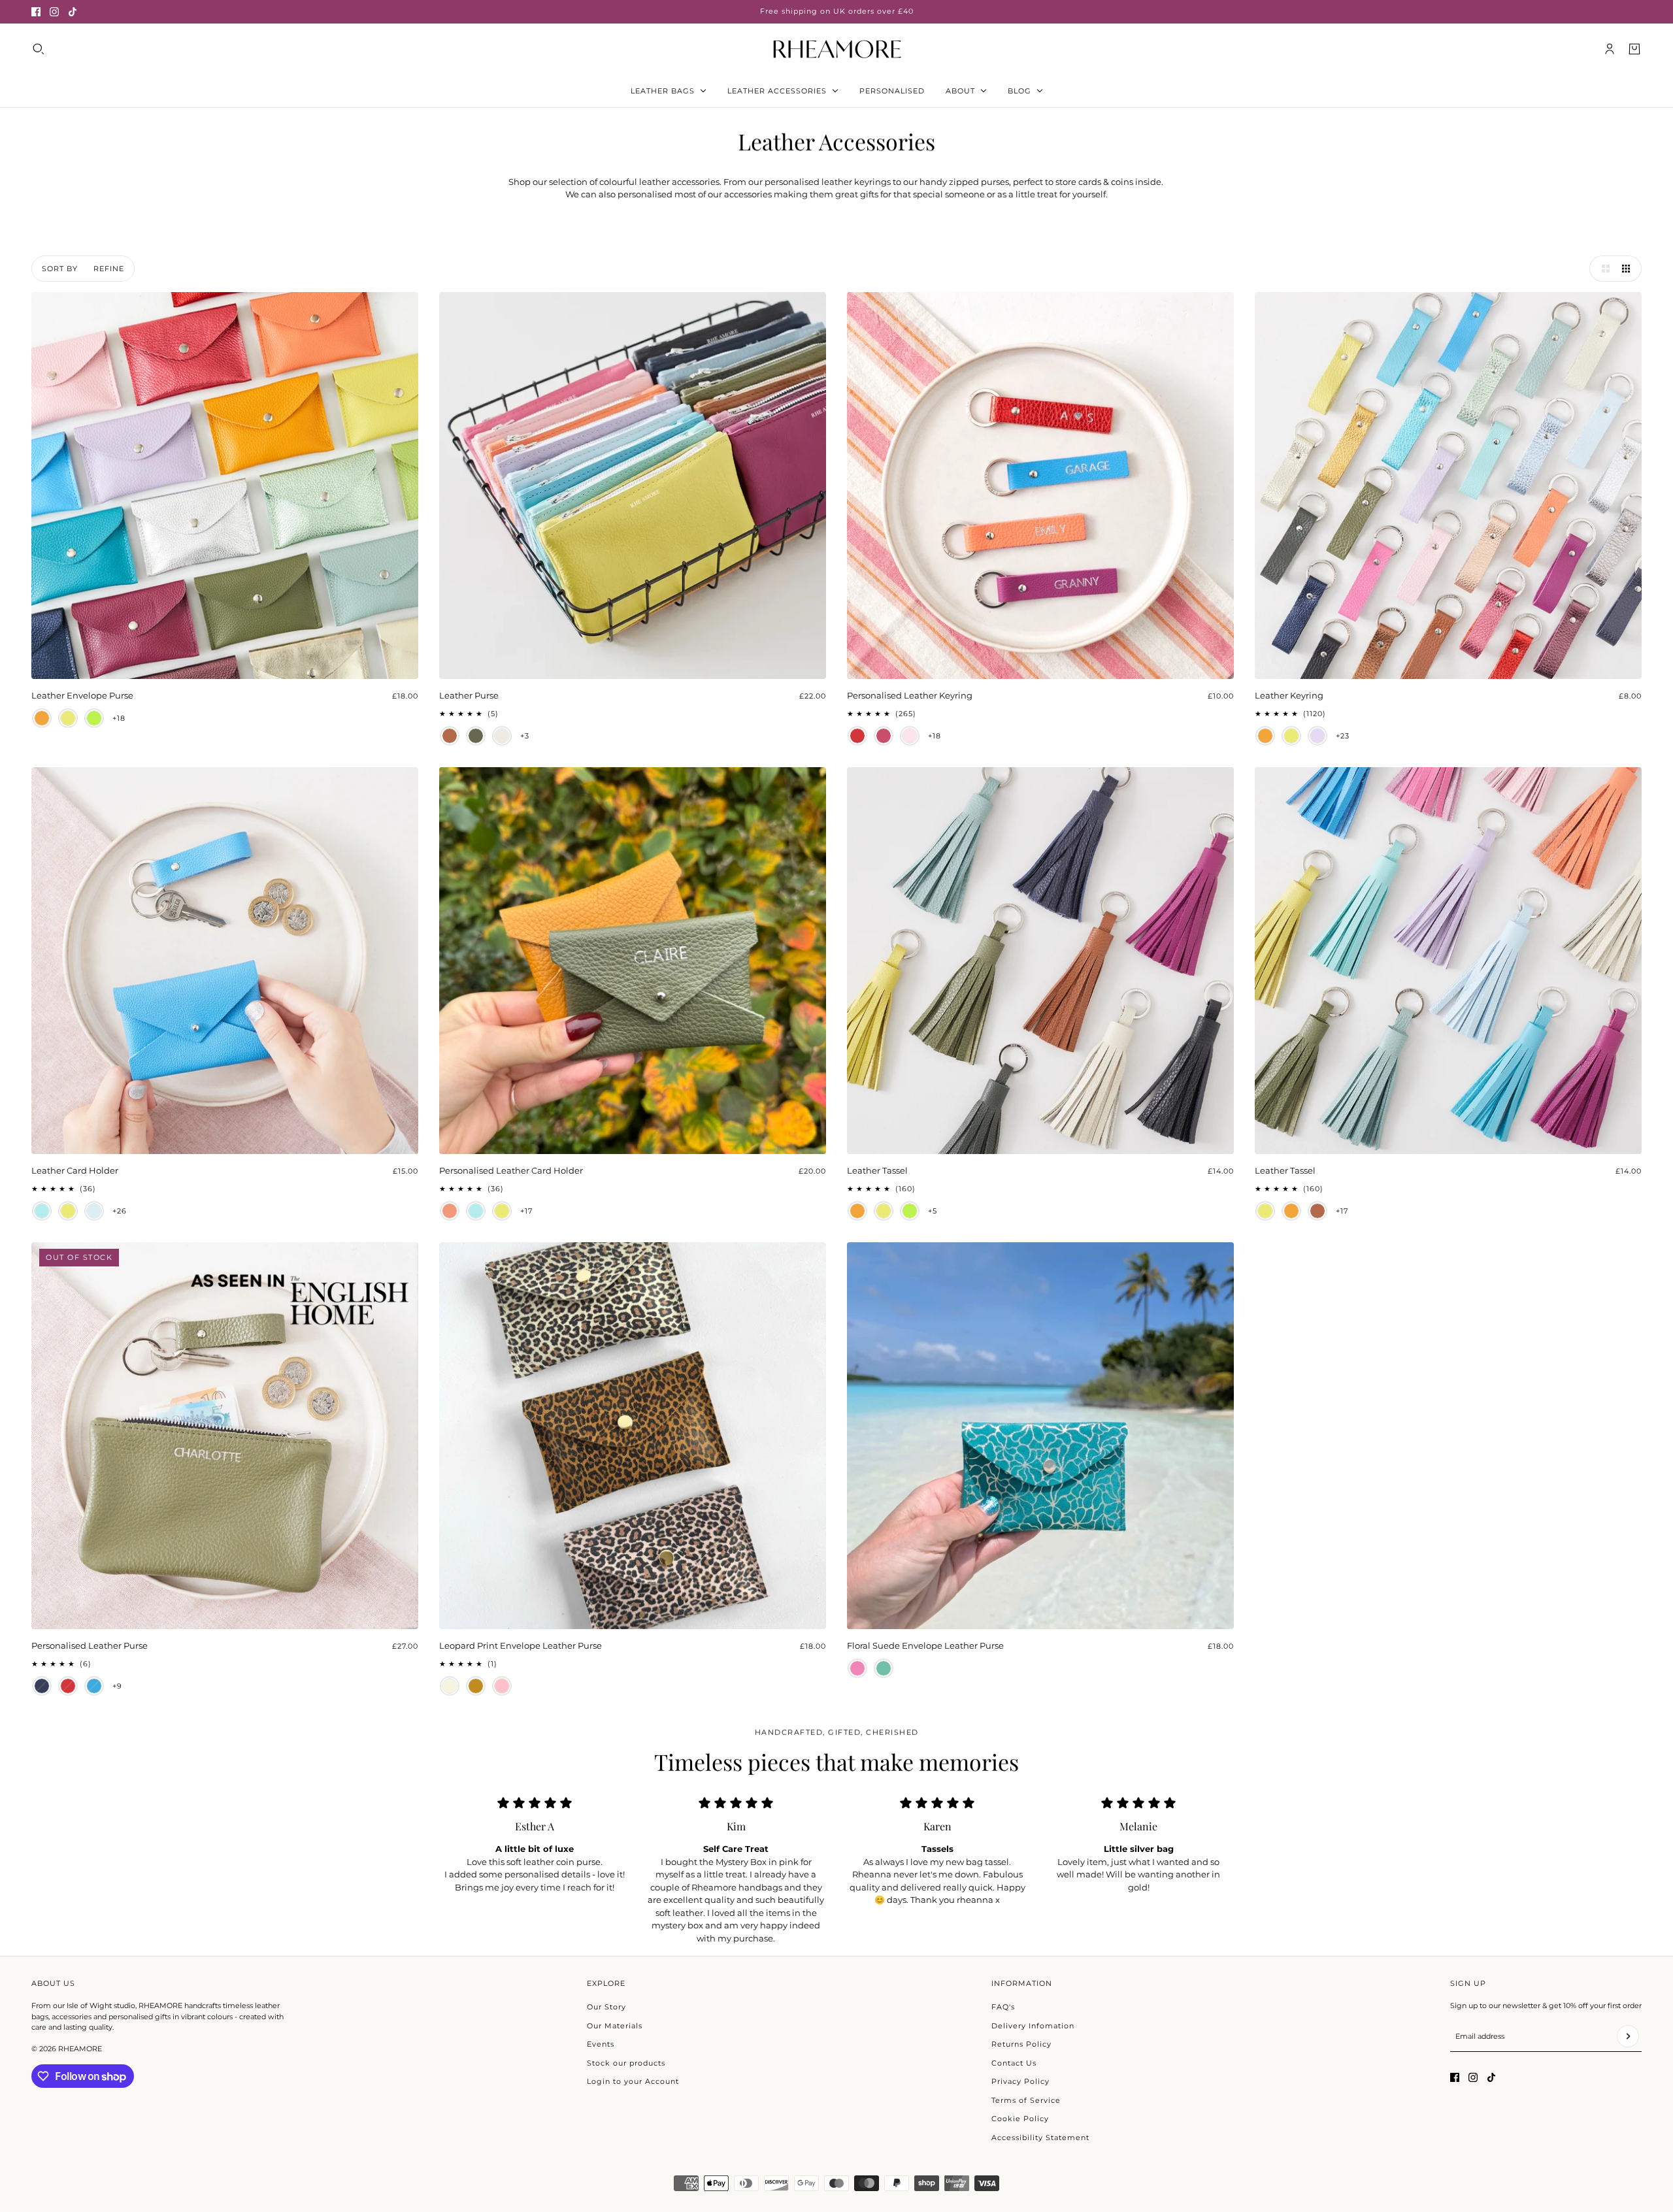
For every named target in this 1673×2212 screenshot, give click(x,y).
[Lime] (94, 718)
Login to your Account (633, 2081)
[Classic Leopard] (476, 1686)
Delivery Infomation (1033, 2026)
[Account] (1610, 49)
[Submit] (1628, 2036)
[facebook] (36, 12)
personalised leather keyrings (828, 182)
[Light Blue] (94, 1211)
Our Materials (615, 2026)
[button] (1602, 269)
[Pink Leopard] (502, 1686)
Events (601, 2044)
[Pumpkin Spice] (42, 718)
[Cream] (502, 736)
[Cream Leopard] (450, 1686)
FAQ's (1003, 2007)
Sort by (60, 269)
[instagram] (54, 12)
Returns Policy (1021, 2044)
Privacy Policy (1020, 2081)
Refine (109, 269)
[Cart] (1634, 49)
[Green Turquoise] (884, 1668)
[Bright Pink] (857, 1668)
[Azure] (94, 1686)
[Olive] (476, 736)
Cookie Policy (1020, 2119)
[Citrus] (68, 718)
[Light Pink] (910, 736)
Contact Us (1014, 2063)
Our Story (606, 2007)
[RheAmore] (837, 49)
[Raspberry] (884, 736)
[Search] (39, 49)
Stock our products (626, 2063)
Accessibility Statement (1040, 2138)
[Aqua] (42, 1211)
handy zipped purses (964, 182)
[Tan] (450, 736)
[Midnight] (42, 1686)
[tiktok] (73, 12)
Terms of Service (1026, 2100)
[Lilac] (1317, 736)
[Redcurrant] (857, 736)
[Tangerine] (450, 1211)
